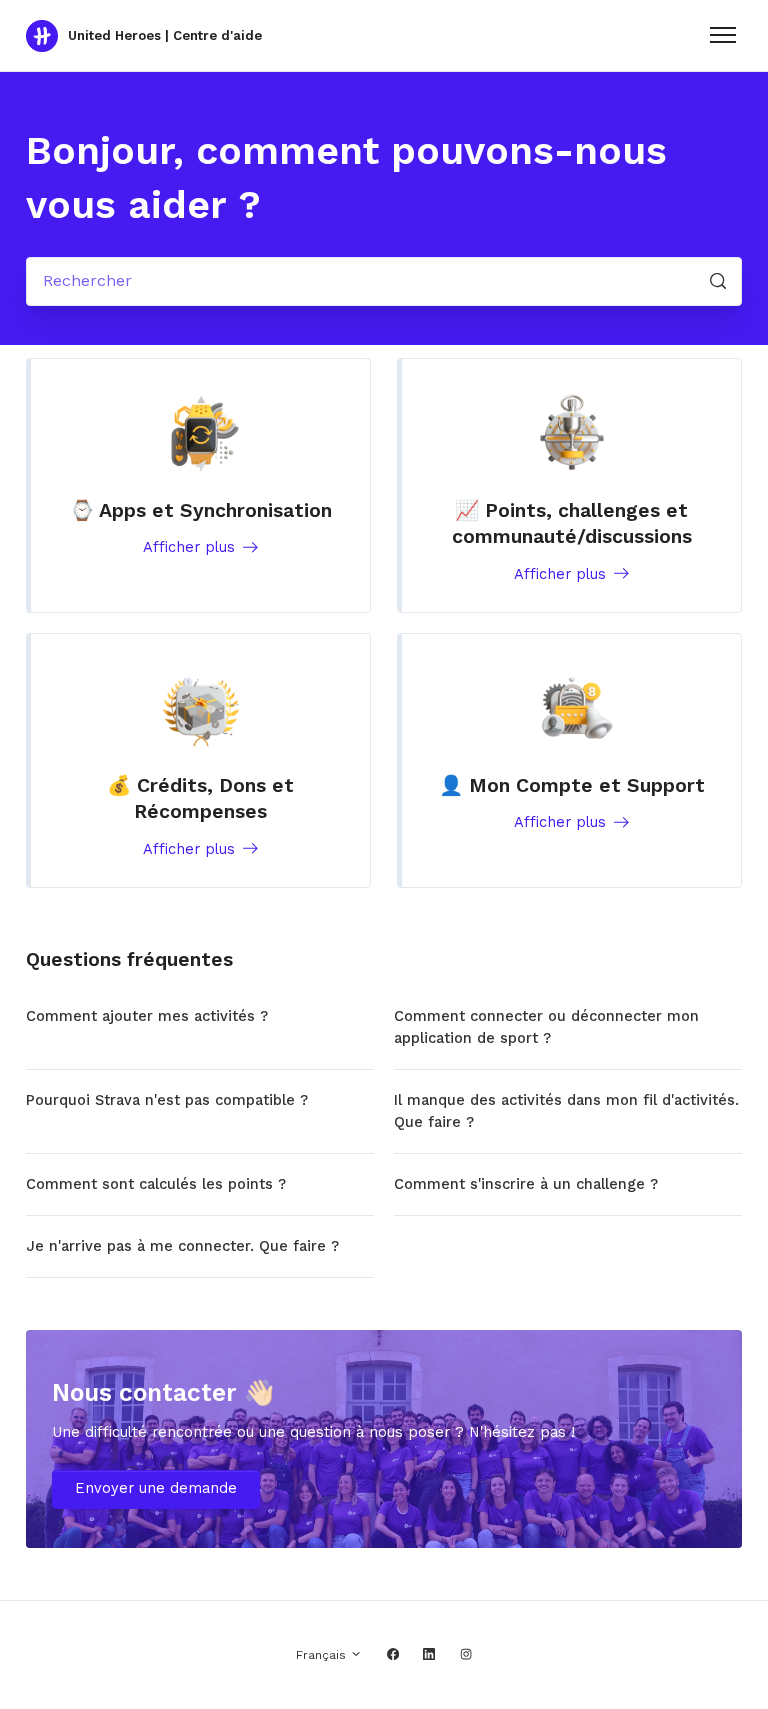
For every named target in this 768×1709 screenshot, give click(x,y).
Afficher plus (191, 547)
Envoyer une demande (156, 1488)
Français (323, 1655)
